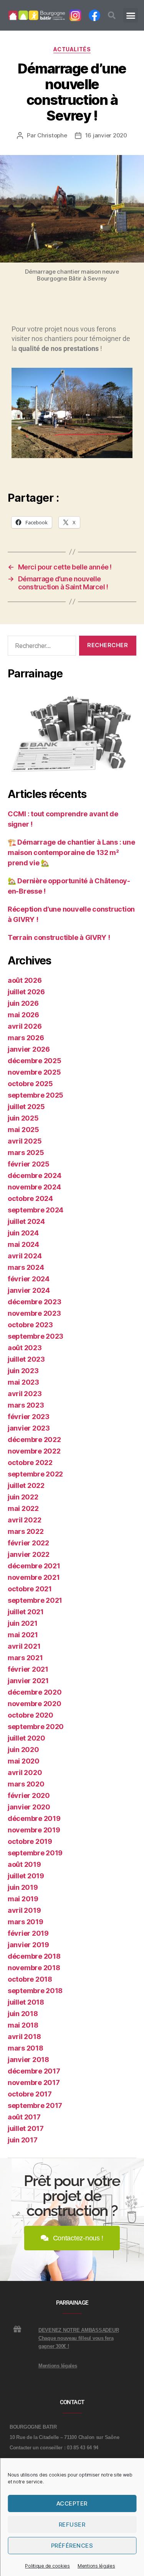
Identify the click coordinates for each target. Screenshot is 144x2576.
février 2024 (29, 1279)
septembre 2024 (36, 1210)
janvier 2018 (28, 2060)
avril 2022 (24, 1520)
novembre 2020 (35, 1704)
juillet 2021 (26, 1612)
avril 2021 (24, 1646)
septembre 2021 (35, 1600)
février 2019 (28, 1933)
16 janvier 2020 (106, 135)
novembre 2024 (34, 1187)
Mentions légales (96, 2566)
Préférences (72, 2546)
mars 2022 (26, 1531)
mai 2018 (23, 2025)
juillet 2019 (26, 1876)
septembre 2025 (36, 1095)
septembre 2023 (36, 1336)
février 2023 (29, 1417)
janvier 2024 (29, 1290)
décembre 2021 (34, 1566)
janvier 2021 (28, 1681)
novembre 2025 (34, 1072)
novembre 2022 (34, 1451)
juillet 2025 (26, 1107)
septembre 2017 (35, 2105)
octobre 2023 (30, 1325)
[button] (112, 15)
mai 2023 (23, 1382)
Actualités (72, 49)
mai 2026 (23, 1015)
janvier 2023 (29, 1428)
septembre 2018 (35, 1991)
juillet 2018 (26, 2002)
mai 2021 (23, 1635)
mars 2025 (26, 1153)
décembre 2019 (34, 1818)
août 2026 (25, 980)
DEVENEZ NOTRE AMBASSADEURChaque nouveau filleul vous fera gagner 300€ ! (79, 2338)
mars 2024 (26, 1267)
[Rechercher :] (40, 647)
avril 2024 (25, 1256)
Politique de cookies (47, 2566)
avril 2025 (25, 1141)
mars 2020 (26, 1784)
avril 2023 (25, 1394)
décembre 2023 (35, 1302)
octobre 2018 (30, 1979)
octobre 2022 (30, 1463)
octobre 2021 (30, 1589)
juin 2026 (23, 1003)
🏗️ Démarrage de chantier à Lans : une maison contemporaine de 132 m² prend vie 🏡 (71, 852)
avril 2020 (25, 1773)
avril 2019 (24, 1910)
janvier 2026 (29, 1049)
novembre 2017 (34, 2082)
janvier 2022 (29, 1554)
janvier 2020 (29, 1807)
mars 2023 (26, 1405)
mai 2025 (23, 1130)
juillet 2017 (26, 2128)
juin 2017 (23, 2140)
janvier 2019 (28, 1945)
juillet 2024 (26, 1221)
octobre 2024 (30, 1198)
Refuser (72, 2525)
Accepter (72, 2503)
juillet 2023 (26, 1359)
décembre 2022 (34, 1440)
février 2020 (29, 1795)
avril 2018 (24, 2037)
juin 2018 (23, 2014)
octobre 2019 (30, 1841)
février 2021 (28, 1669)
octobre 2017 (30, 2094)
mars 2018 (26, 2048)
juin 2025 (23, 1118)
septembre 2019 (35, 1853)
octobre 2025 (30, 1084)
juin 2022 (23, 1497)
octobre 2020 (31, 1715)
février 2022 (28, 1543)
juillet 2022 (26, 1485)
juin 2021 (23, 1623)
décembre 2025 (35, 1061)
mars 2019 (26, 1922)
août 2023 (25, 1348)
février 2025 (29, 1164)
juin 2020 (23, 1750)
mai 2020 (24, 1761)
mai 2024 (23, 1244)
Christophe (52, 135)
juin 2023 (23, 1371)
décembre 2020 (35, 1692)
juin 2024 (23, 1233)
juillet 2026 (26, 992)
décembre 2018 (34, 1956)
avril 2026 (25, 1026)
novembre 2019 (34, 1830)
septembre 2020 (36, 1727)
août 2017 (24, 2117)
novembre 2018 (34, 1968)
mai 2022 (23, 1508)
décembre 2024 (35, 1175)
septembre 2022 (35, 1474)
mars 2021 (25, 1658)
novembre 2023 (34, 1313)
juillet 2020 (26, 1738)
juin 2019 (23, 1887)
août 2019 (24, 1864)
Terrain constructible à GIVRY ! (59, 937)
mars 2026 (26, 1038)
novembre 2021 (34, 1577)
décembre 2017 (34, 2071)
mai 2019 (23, 1899)
